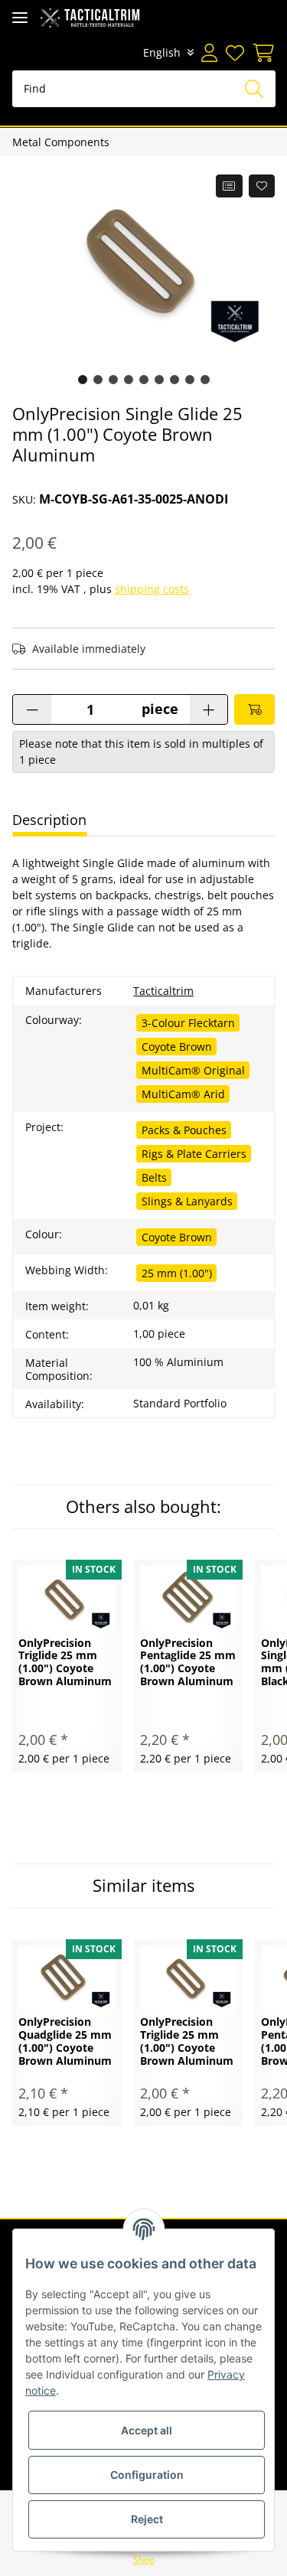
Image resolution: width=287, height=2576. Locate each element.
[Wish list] (234, 53)
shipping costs (152, 589)
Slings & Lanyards (187, 1201)
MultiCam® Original (193, 1070)
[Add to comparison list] (229, 186)
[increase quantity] (209, 709)
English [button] (162, 52)
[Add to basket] (254, 709)
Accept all (147, 2430)
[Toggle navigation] (20, 17)
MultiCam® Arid (183, 1094)
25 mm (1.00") (177, 1273)
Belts (154, 1177)
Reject (147, 2519)
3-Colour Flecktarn (188, 1023)
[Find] (254, 89)
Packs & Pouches (184, 1130)
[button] (209, 53)
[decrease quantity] (32, 709)
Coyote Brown (177, 1047)
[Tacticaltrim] (90, 17)
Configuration (147, 2475)
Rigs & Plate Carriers (194, 1154)
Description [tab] (49, 820)
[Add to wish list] (262, 186)
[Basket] (261, 53)
